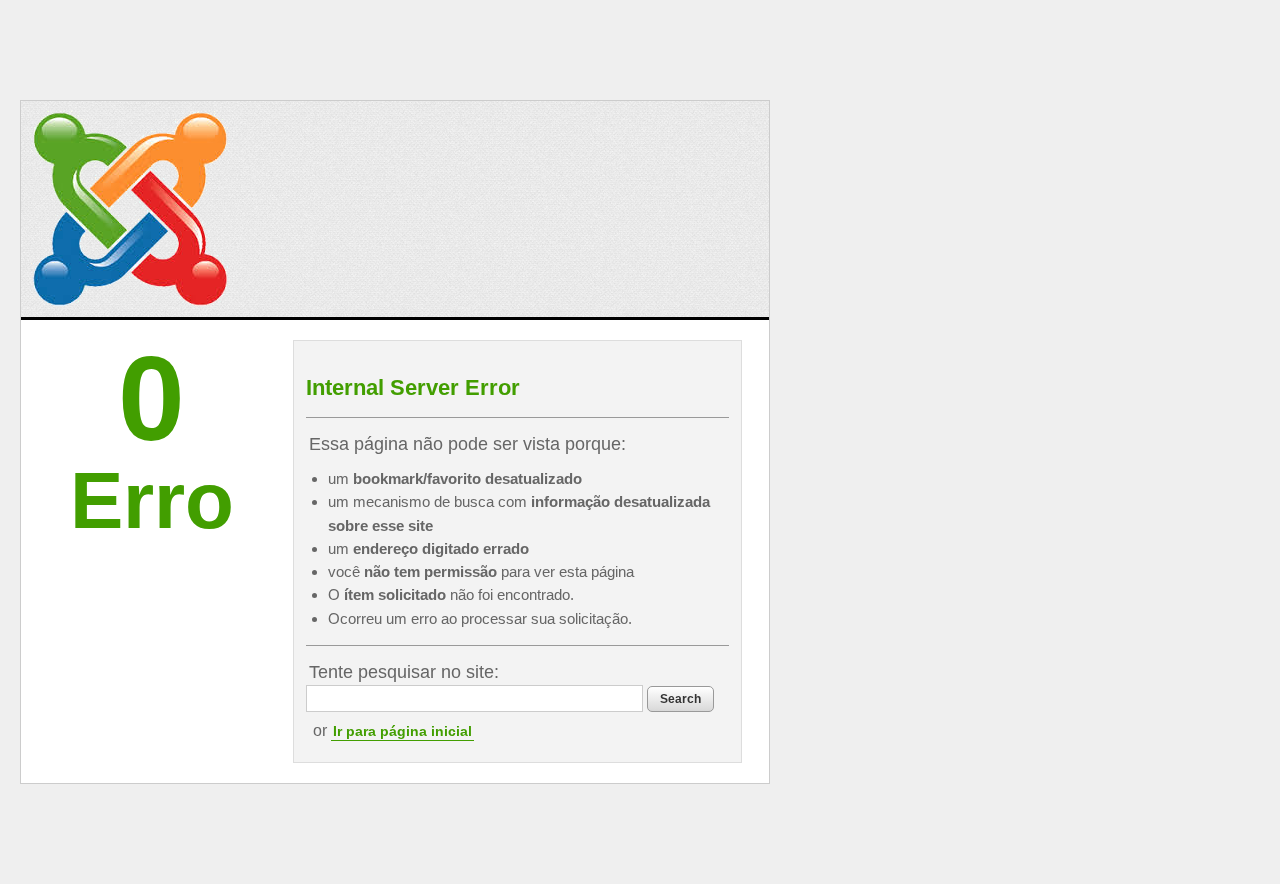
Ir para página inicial (402, 731)
